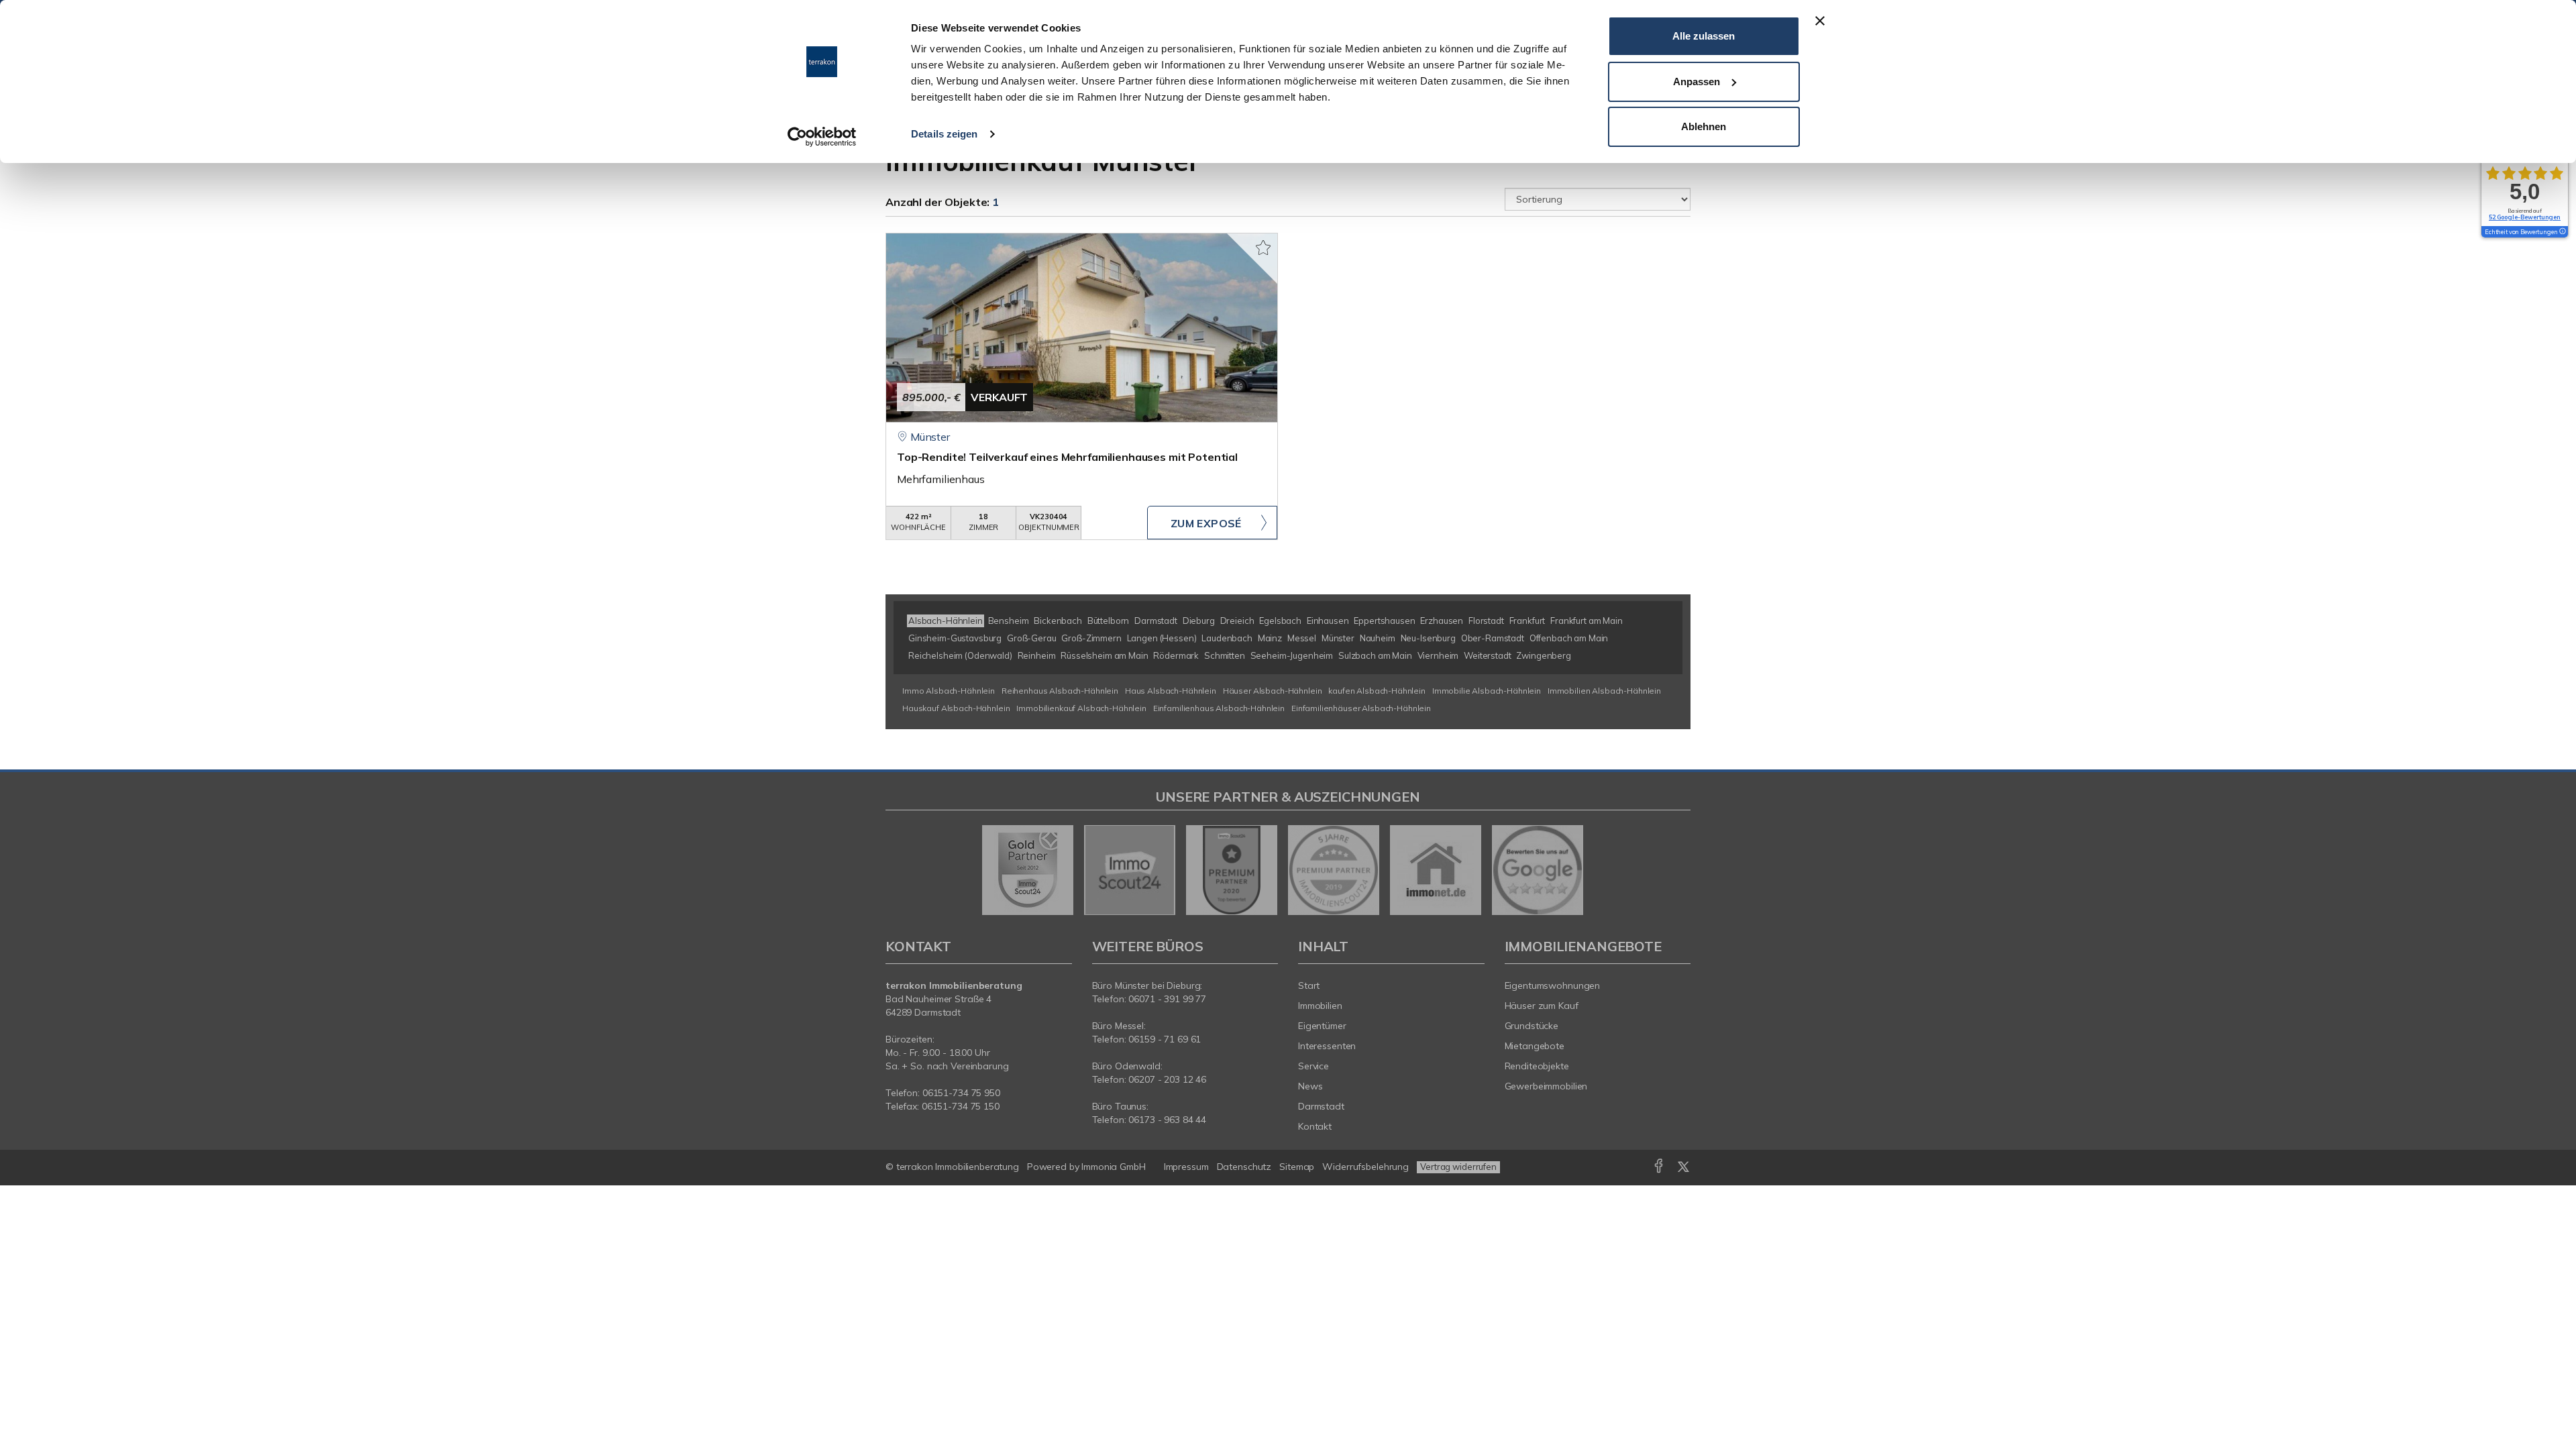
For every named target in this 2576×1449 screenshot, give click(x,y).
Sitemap (1297, 1167)
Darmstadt (1321, 1106)
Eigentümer (1322, 1026)
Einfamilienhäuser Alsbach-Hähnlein (1361, 708)
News (1310, 1086)
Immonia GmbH (1114, 1167)
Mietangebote (1535, 1046)
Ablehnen (1704, 126)
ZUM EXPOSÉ (1206, 523)
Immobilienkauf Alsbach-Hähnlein (1081, 708)
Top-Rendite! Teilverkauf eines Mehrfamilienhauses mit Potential (1067, 457)
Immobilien (1320, 1006)
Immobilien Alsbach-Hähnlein (1604, 691)
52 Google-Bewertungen (2525, 217)
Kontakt (1315, 1126)
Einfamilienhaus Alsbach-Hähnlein (1219, 708)
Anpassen (1697, 82)
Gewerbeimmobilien (1546, 1086)
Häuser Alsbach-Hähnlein (1273, 691)
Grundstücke (1532, 1026)
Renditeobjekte (1537, 1066)
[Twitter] (1683, 1169)
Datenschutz (1244, 1167)
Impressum (1186, 1167)
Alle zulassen (1704, 36)
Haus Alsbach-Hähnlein (1171, 691)
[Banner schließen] (1820, 21)
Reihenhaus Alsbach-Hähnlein (1060, 691)
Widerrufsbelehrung (1365, 1167)
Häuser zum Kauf (1542, 1006)
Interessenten (1327, 1046)
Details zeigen (944, 134)
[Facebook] (1659, 1169)
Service (1313, 1066)
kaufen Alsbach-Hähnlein (1377, 691)
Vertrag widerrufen (1458, 1167)
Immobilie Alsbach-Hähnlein (1487, 691)
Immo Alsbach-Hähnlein (949, 691)
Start (1309, 985)
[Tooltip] (2562, 232)
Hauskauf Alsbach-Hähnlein (956, 708)
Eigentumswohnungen (1553, 985)
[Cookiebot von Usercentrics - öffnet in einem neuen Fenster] (822, 137)
